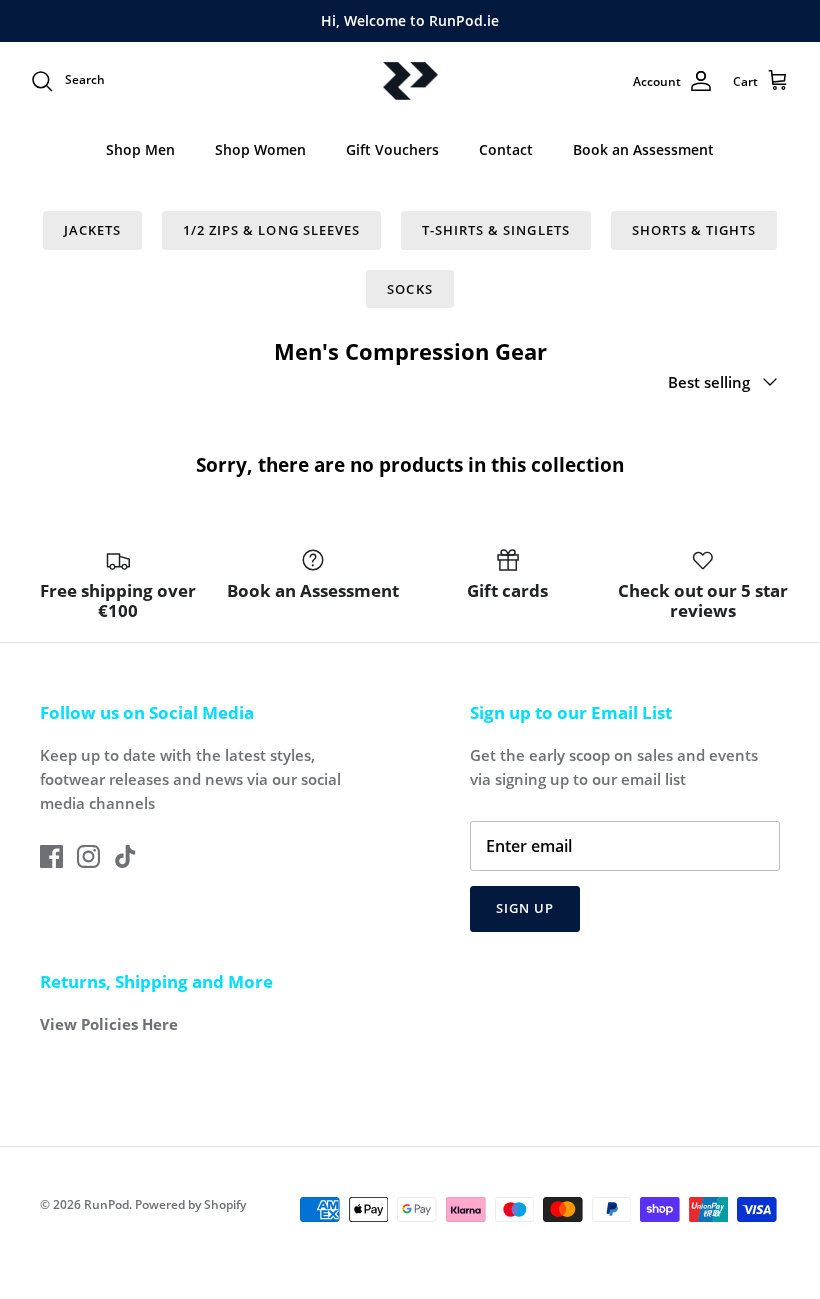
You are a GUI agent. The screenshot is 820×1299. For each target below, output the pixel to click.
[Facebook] (51, 856)
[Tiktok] (125, 856)
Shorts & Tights (694, 230)
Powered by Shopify (190, 1204)
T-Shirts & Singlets (496, 230)
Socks (409, 289)
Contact (506, 149)
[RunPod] (410, 81)
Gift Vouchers (392, 149)
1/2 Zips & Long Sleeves (271, 230)
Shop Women (260, 149)
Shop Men (140, 149)
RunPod (106, 1204)
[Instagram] (88, 856)
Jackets (92, 230)
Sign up (525, 908)
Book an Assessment (643, 149)
